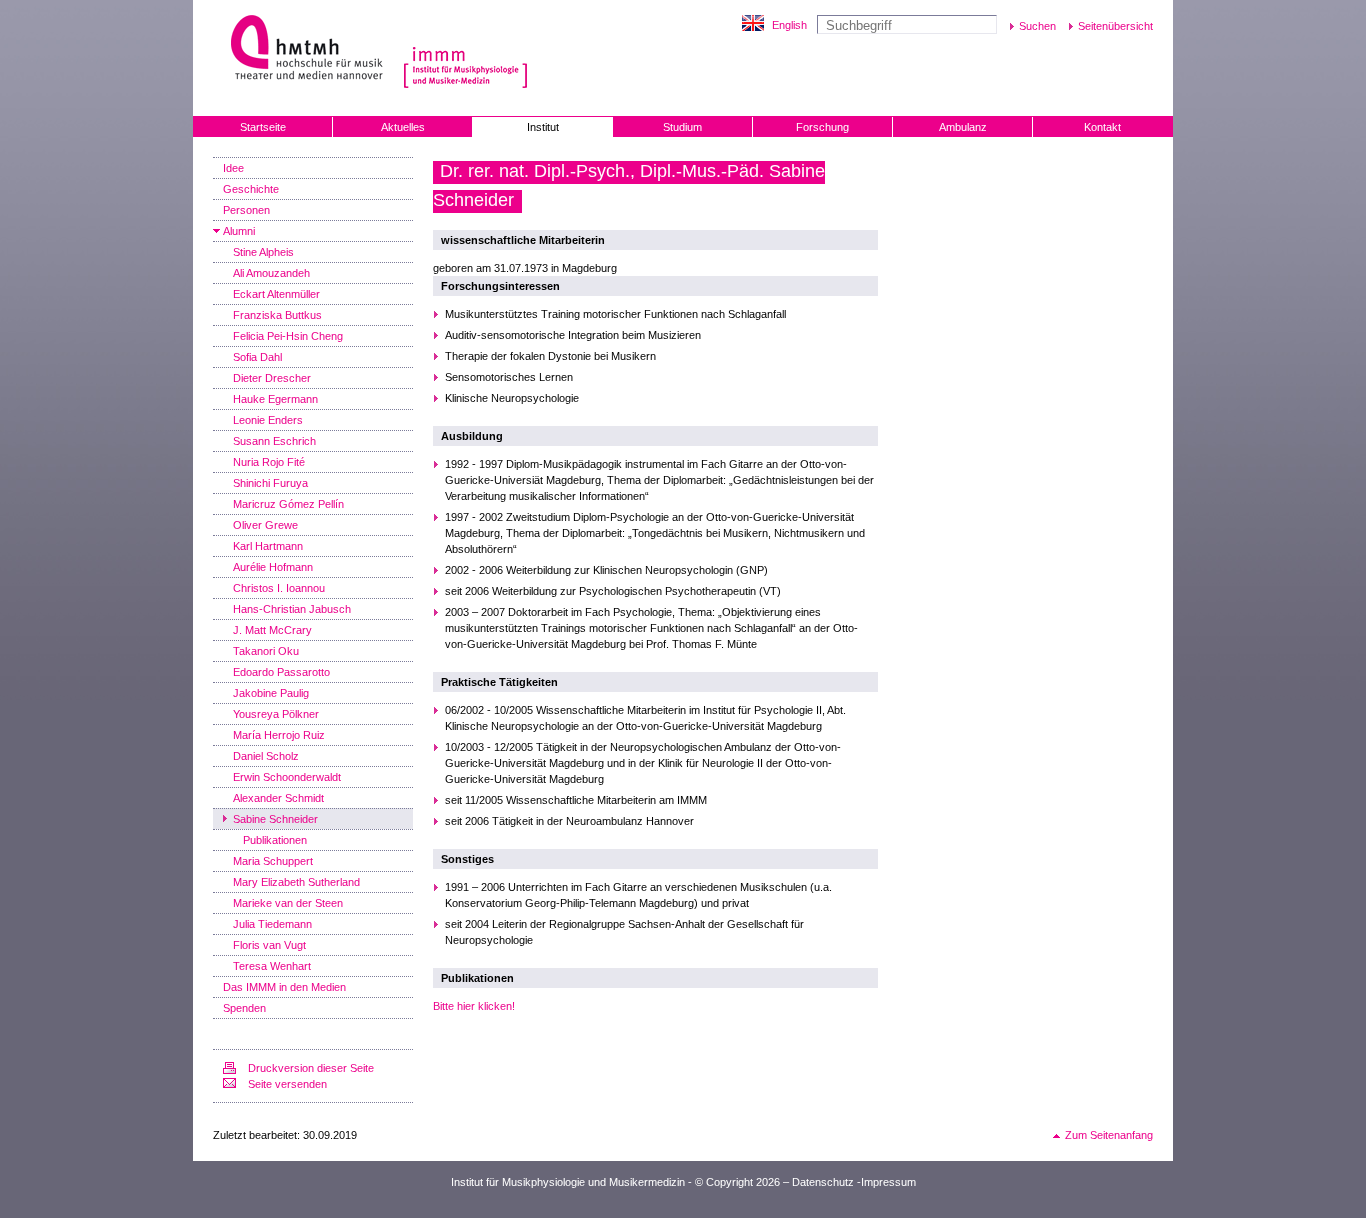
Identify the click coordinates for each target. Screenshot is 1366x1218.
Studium (682, 127)
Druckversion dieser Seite (311, 1068)
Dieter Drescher (272, 378)
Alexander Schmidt (278, 798)
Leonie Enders (268, 420)
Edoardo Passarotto (281, 672)
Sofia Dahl (257, 357)
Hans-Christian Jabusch (292, 609)
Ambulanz (963, 127)
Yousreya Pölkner (276, 714)
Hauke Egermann (275, 399)
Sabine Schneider (275, 819)
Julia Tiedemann (272, 924)
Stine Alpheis (263, 252)
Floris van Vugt (269, 945)
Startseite (263, 127)
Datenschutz (823, 1182)
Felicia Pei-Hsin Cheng (288, 336)
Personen (246, 210)
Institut (543, 127)
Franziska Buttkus (277, 315)
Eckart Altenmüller (276, 294)
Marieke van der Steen (288, 903)
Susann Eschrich (274, 441)
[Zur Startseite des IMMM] (465, 67)
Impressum (888, 1182)
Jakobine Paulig (271, 693)
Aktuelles (403, 127)
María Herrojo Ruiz (279, 735)
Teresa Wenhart (272, 966)
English (789, 25)
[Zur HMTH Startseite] (300, 49)
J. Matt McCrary (272, 630)
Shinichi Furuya (270, 483)
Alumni (239, 231)
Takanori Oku (266, 651)
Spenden (244, 1008)
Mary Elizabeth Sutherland (296, 882)
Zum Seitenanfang (1109, 1135)
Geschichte (251, 189)
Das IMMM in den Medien (284, 987)
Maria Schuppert (273, 861)
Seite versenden (287, 1084)
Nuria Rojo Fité (269, 462)
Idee (233, 168)
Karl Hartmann (268, 546)
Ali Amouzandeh (271, 273)
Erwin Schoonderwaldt (287, 777)
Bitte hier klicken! (474, 1006)
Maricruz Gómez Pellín (288, 504)
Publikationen (275, 840)
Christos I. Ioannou (279, 588)
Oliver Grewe (265, 525)
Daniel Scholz (266, 756)
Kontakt (1102, 127)
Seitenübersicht (1115, 26)
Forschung (822, 127)
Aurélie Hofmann (273, 567)
